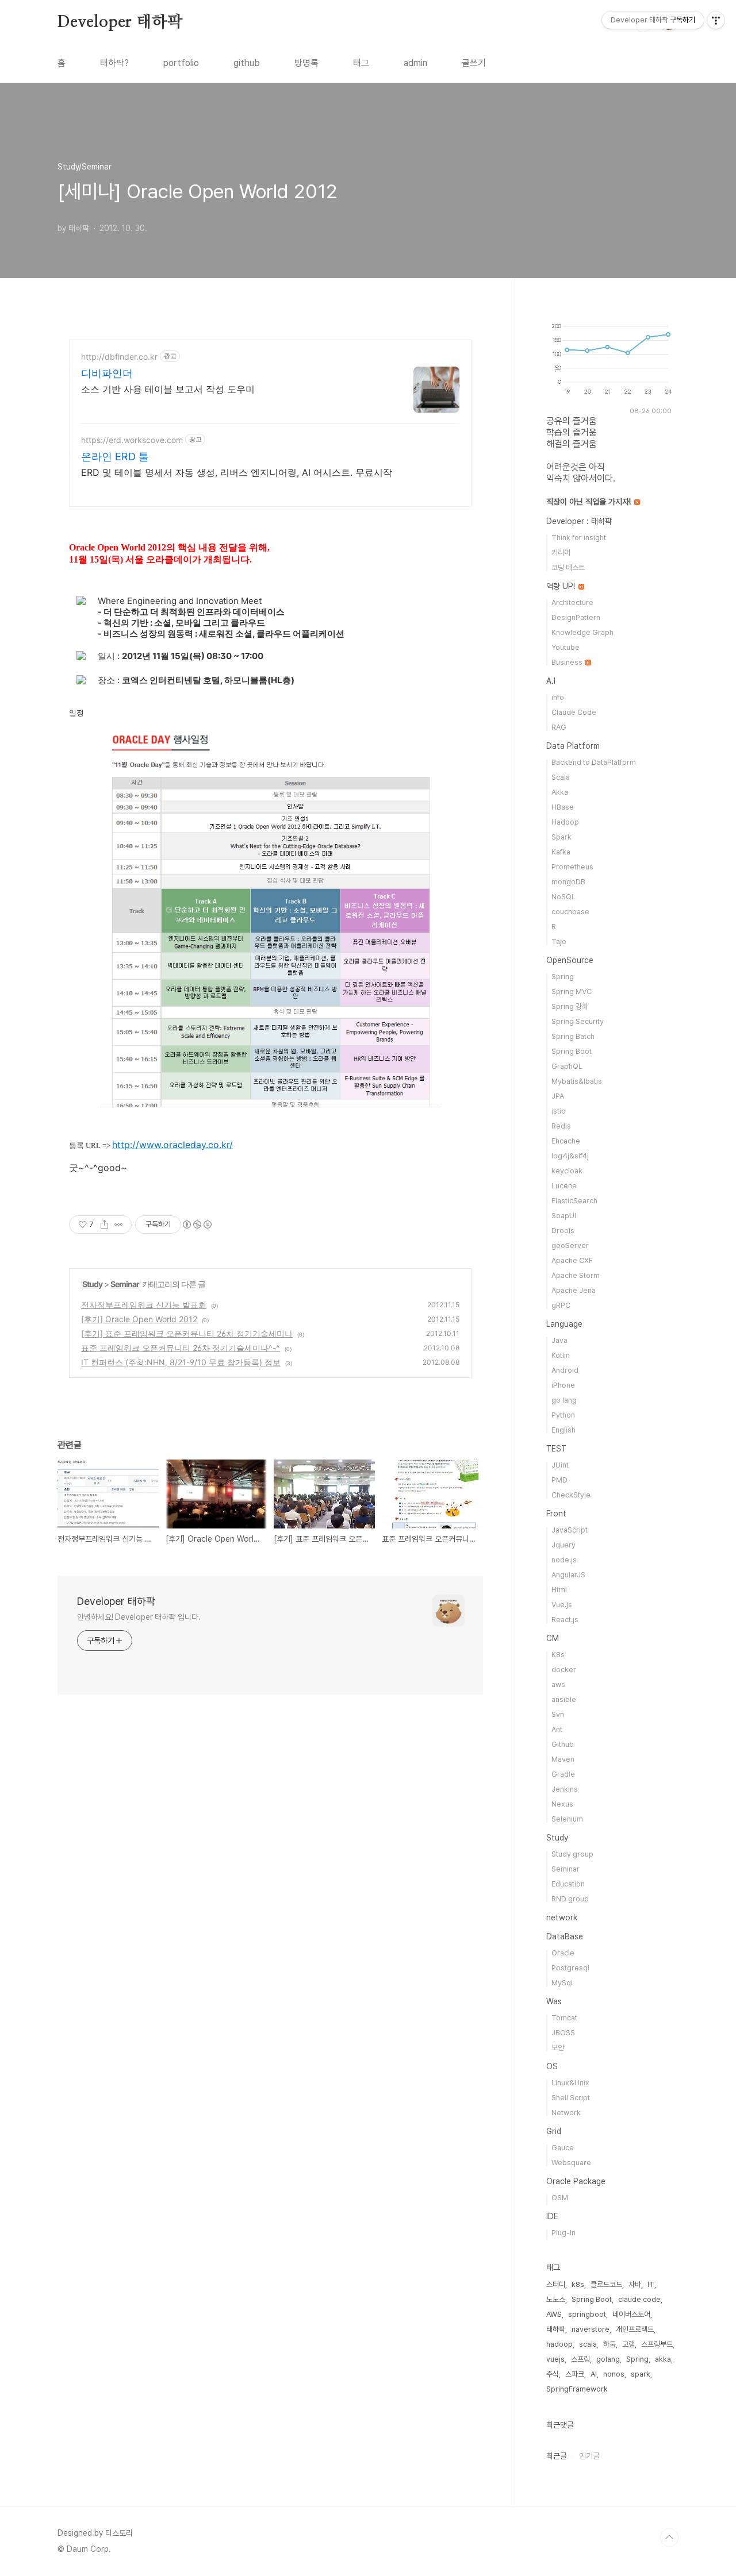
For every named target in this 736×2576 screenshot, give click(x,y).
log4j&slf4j (570, 1156)
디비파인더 (107, 373)
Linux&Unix (570, 2083)
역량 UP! (562, 586)
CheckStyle (571, 1495)
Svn (558, 1714)
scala (588, 2344)
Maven (563, 1759)
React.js (565, 1620)
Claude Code (574, 712)
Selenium (567, 1819)
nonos (614, 2374)
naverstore (591, 2329)
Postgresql (570, 1968)
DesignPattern (576, 617)
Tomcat (564, 2018)
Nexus (562, 1804)
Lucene (564, 1186)
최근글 (557, 2456)
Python (563, 1415)
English (563, 1430)
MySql (562, 1983)
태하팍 (556, 2329)
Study (92, 1284)
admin (415, 63)
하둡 (609, 2344)
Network (566, 2113)
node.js (564, 1560)
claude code (639, 2299)
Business (568, 662)
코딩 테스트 (568, 567)
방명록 (306, 63)
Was (554, 2001)
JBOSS (563, 2033)
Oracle (563, 1953)
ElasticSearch (574, 1201)
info (558, 697)
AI (594, 2374)
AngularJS (568, 1575)
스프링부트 (657, 2344)
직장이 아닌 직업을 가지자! (590, 502)
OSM (560, 2198)
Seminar (125, 1284)
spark (641, 2374)
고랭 (628, 2344)
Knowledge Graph (582, 632)
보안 (558, 2048)
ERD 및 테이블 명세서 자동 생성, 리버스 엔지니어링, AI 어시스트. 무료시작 (237, 472)
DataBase (565, 1936)
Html (559, 1590)
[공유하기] (104, 1225)
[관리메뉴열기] (716, 20)
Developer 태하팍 (120, 22)
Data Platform (573, 746)
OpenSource (570, 960)
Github (563, 1744)
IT (651, 2284)
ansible (564, 1699)
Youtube (566, 647)
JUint (560, 1465)
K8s (558, 1655)
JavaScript (570, 1530)
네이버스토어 (631, 2314)
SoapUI (564, 1216)
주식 (553, 2374)
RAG (559, 727)
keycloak (567, 1171)
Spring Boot (572, 1051)
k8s (578, 2284)
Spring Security (578, 1021)
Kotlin (561, 1355)
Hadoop (565, 822)
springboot (587, 2314)
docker (564, 1670)
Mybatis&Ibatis (577, 1081)
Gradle (563, 1774)
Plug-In (563, 2233)
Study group (572, 1854)
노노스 (556, 2299)
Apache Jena (574, 1290)
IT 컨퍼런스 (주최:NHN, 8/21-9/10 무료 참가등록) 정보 (181, 1362)
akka (663, 2359)
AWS (554, 2314)
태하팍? (114, 63)
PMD (559, 1480)
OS (552, 2066)
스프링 (580, 2359)
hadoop (559, 2344)
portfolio (181, 63)
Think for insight (579, 538)
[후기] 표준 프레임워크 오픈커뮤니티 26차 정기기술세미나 (187, 1333)
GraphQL (567, 1066)
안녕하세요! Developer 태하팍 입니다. (139, 1617)
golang (608, 2359)
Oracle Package (576, 2181)
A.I (551, 681)
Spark (561, 837)
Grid (554, 2131)
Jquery (563, 1545)
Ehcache (566, 1141)
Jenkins (565, 1789)
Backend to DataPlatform (594, 762)
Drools (563, 1231)
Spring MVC (572, 991)
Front (556, 1514)
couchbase (570, 912)
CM (553, 1638)
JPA (558, 1096)
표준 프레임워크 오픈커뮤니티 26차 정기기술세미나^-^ (181, 1348)
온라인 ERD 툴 (115, 457)
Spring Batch (573, 1036)
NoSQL (563, 897)
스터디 (556, 2284)
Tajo (559, 942)
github (247, 63)
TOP (669, 2538)
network (562, 1917)
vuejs (555, 2359)
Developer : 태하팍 (579, 521)
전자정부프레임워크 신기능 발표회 (144, 1305)
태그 (361, 63)
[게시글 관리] (119, 1225)
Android (565, 1370)
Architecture (572, 602)
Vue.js (562, 1605)
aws (558, 1684)
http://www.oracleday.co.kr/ (172, 1145)
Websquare (571, 2163)
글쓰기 (474, 63)
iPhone (563, 1385)
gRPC (561, 1305)
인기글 (589, 2456)
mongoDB (568, 882)
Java (559, 1340)
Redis (561, 1126)
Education (568, 1884)
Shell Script (571, 2098)
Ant (557, 1729)
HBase (563, 807)
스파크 (575, 2374)
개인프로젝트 (635, 2329)
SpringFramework (577, 2389)
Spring (563, 977)
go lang (564, 1400)
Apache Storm (576, 1275)
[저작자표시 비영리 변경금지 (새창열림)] (197, 1225)
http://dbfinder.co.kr (119, 357)
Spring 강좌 (570, 1006)
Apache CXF (572, 1260)
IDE (552, 2216)
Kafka (561, 852)
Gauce (563, 2148)
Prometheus (572, 867)
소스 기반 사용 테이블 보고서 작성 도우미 (168, 389)
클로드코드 (606, 2284)
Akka (560, 792)
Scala (561, 777)
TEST (556, 1449)
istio (559, 1111)
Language (564, 1324)
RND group (570, 1899)
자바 (635, 2284)
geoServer (570, 1245)
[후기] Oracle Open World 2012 (139, 1319)
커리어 (561, 552)
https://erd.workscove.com (132, 440)
